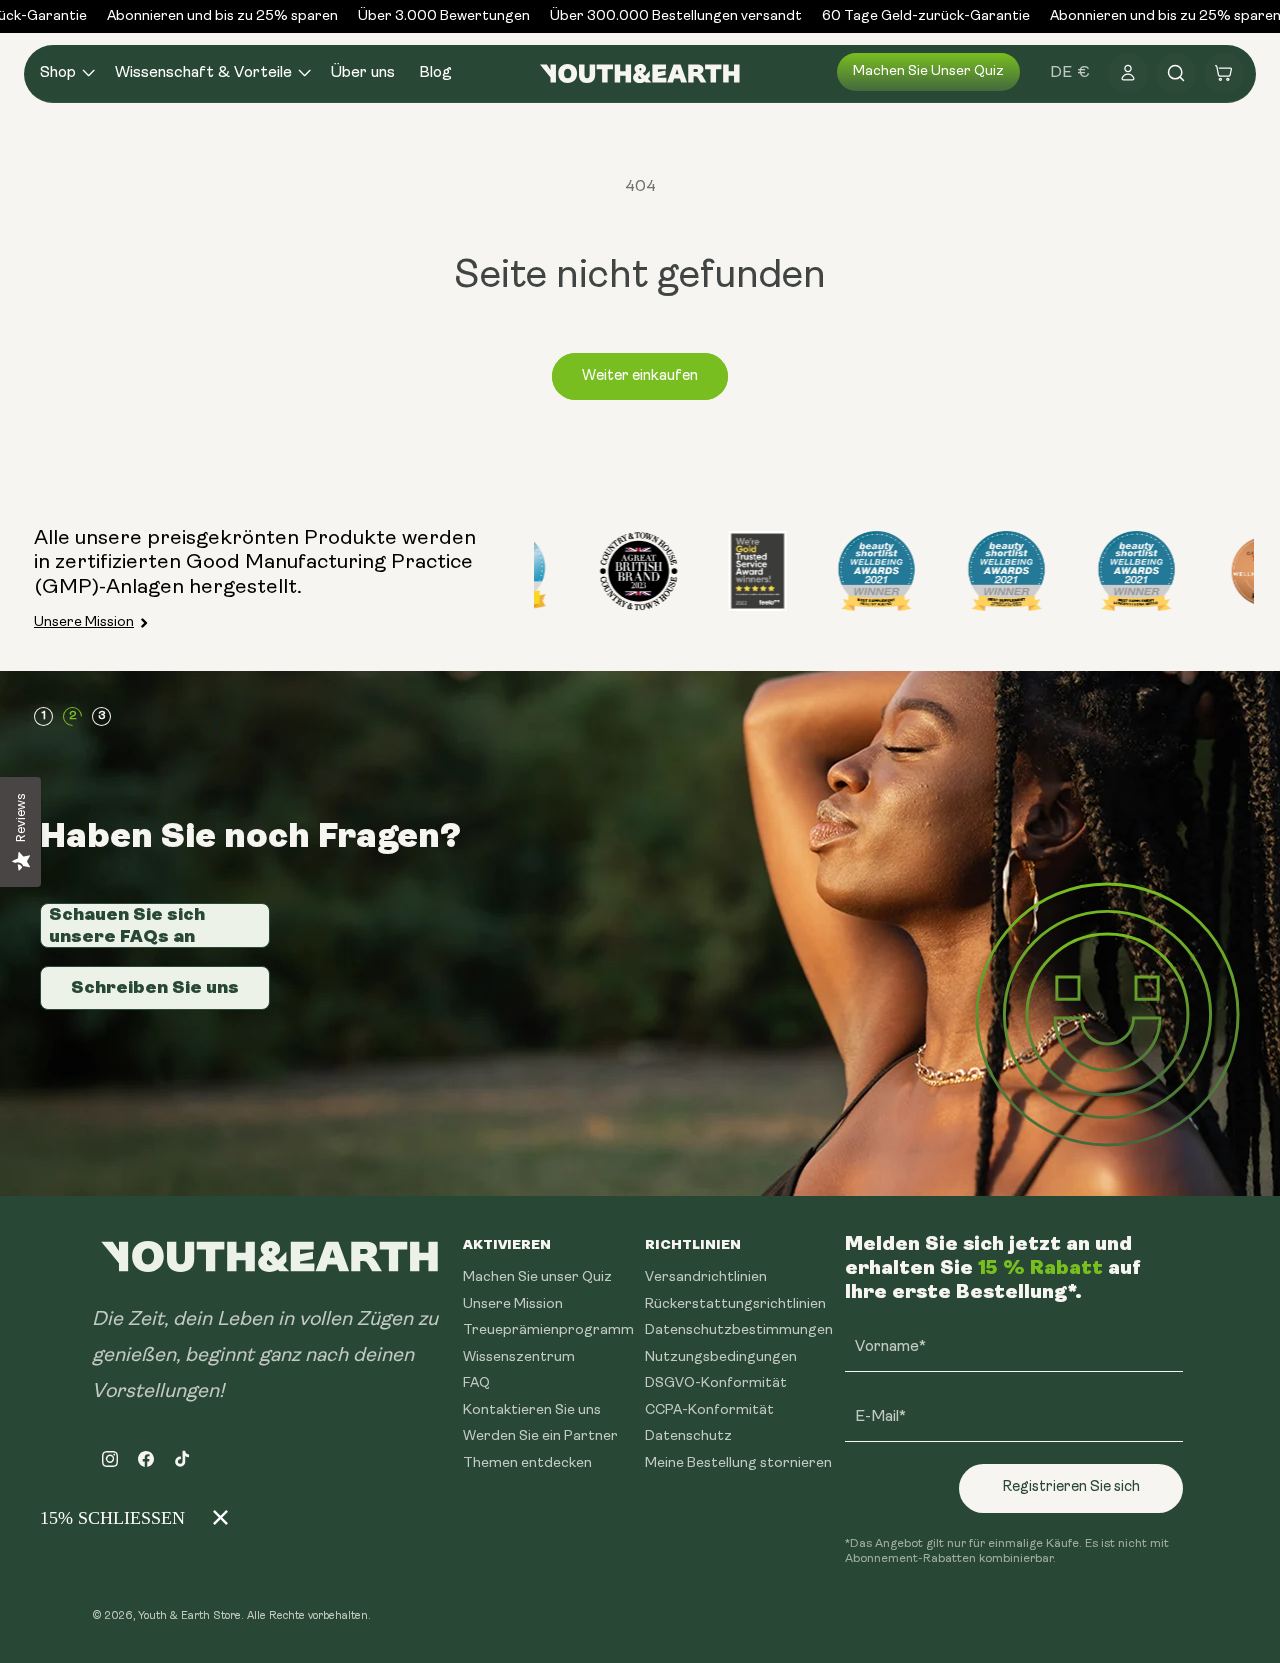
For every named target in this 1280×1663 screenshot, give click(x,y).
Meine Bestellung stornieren (738, 1462)
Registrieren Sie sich (1071, 1487)
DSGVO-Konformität (716, 1383)
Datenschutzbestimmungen (739, 1330)
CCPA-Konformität (709, 1409)
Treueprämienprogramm (548, 1330)
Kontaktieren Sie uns (532, 1409)
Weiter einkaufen (640, 376)
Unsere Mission (84, 622)
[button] (65, 73)
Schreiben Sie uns (155, 987)
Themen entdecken (527, 1462)
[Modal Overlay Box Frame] (130, 1518)
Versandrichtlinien (706, 1277)
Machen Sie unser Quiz (928, 71)
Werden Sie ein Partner (540, 1436)
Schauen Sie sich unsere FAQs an (127, 925)
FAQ (476, 1383)
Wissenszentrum (519, 1356)
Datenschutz (688, 1436)
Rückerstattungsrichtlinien (735, 1303)
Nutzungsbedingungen (721, 1356)
